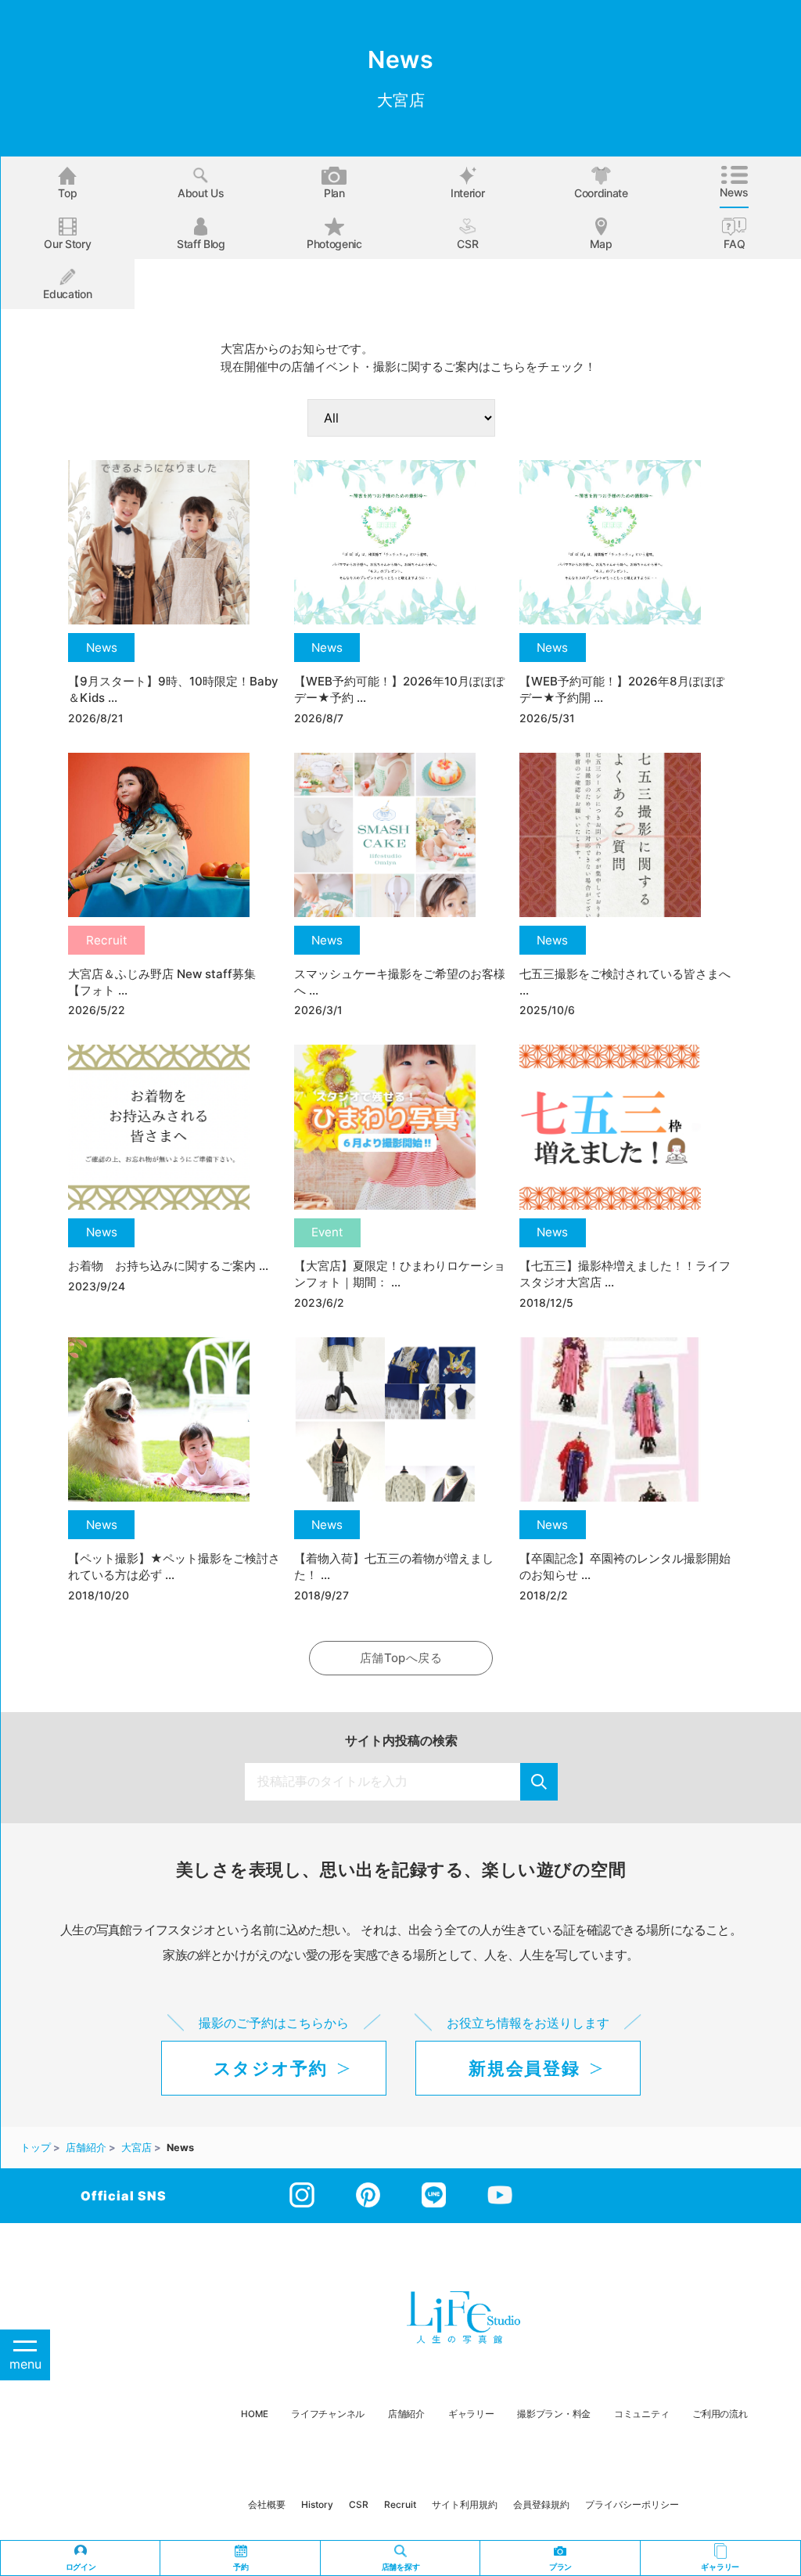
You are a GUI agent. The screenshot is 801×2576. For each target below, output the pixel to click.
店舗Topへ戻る (401, 1658)
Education (67, 294)
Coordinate (601, 193)
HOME (254, 2414)
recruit (400, 2504)
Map (601, 244)
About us (201, 193)
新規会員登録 (524, 2068)
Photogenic (334, 244)
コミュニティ (641, 2414)
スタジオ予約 (271, 2068)
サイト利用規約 (465, 2504)
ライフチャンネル (328, 2414)
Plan (334, 193)
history (317, 2504)
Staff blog (201, 244)
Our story (67, 244)
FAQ (734, 244)
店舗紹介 (406, 2414)
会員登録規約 (541, 2504)
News (734, 192)
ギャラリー (471, 2414)
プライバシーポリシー (632, 2504)
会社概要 (267, 2504)
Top (67, 193)
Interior (467, 193)
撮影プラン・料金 (554, 2414)
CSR (467, 244)
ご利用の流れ (720, 2414)
